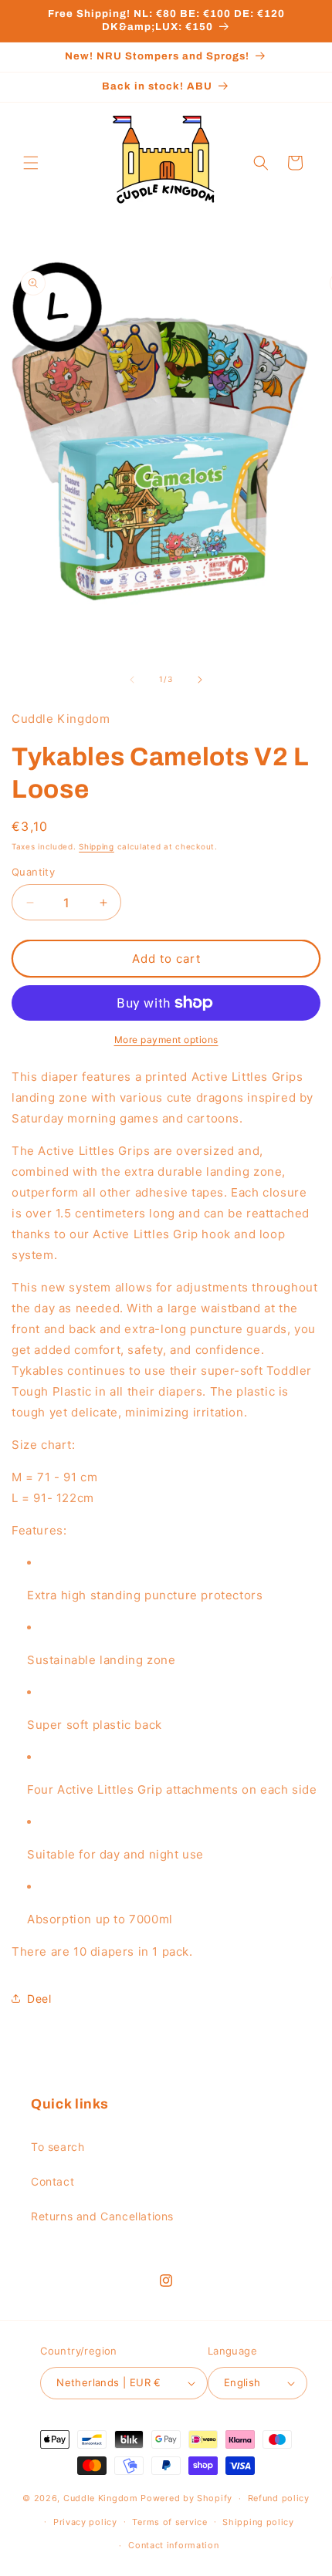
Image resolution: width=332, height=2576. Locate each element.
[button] (31, 163)
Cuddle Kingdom (101, 2498)
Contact (53, 2181)
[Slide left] (132, 680)
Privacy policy (85, 2522)
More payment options (166, 1040)
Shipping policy (258, 2522)
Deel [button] (39, 1999)
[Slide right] (200, 680)
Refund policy (279, 2498)
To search (58, 2147)
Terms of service (169, 2522)
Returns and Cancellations (102, 2216)
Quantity (33, 872)
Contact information (173, 2545)
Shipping (97, 846)
